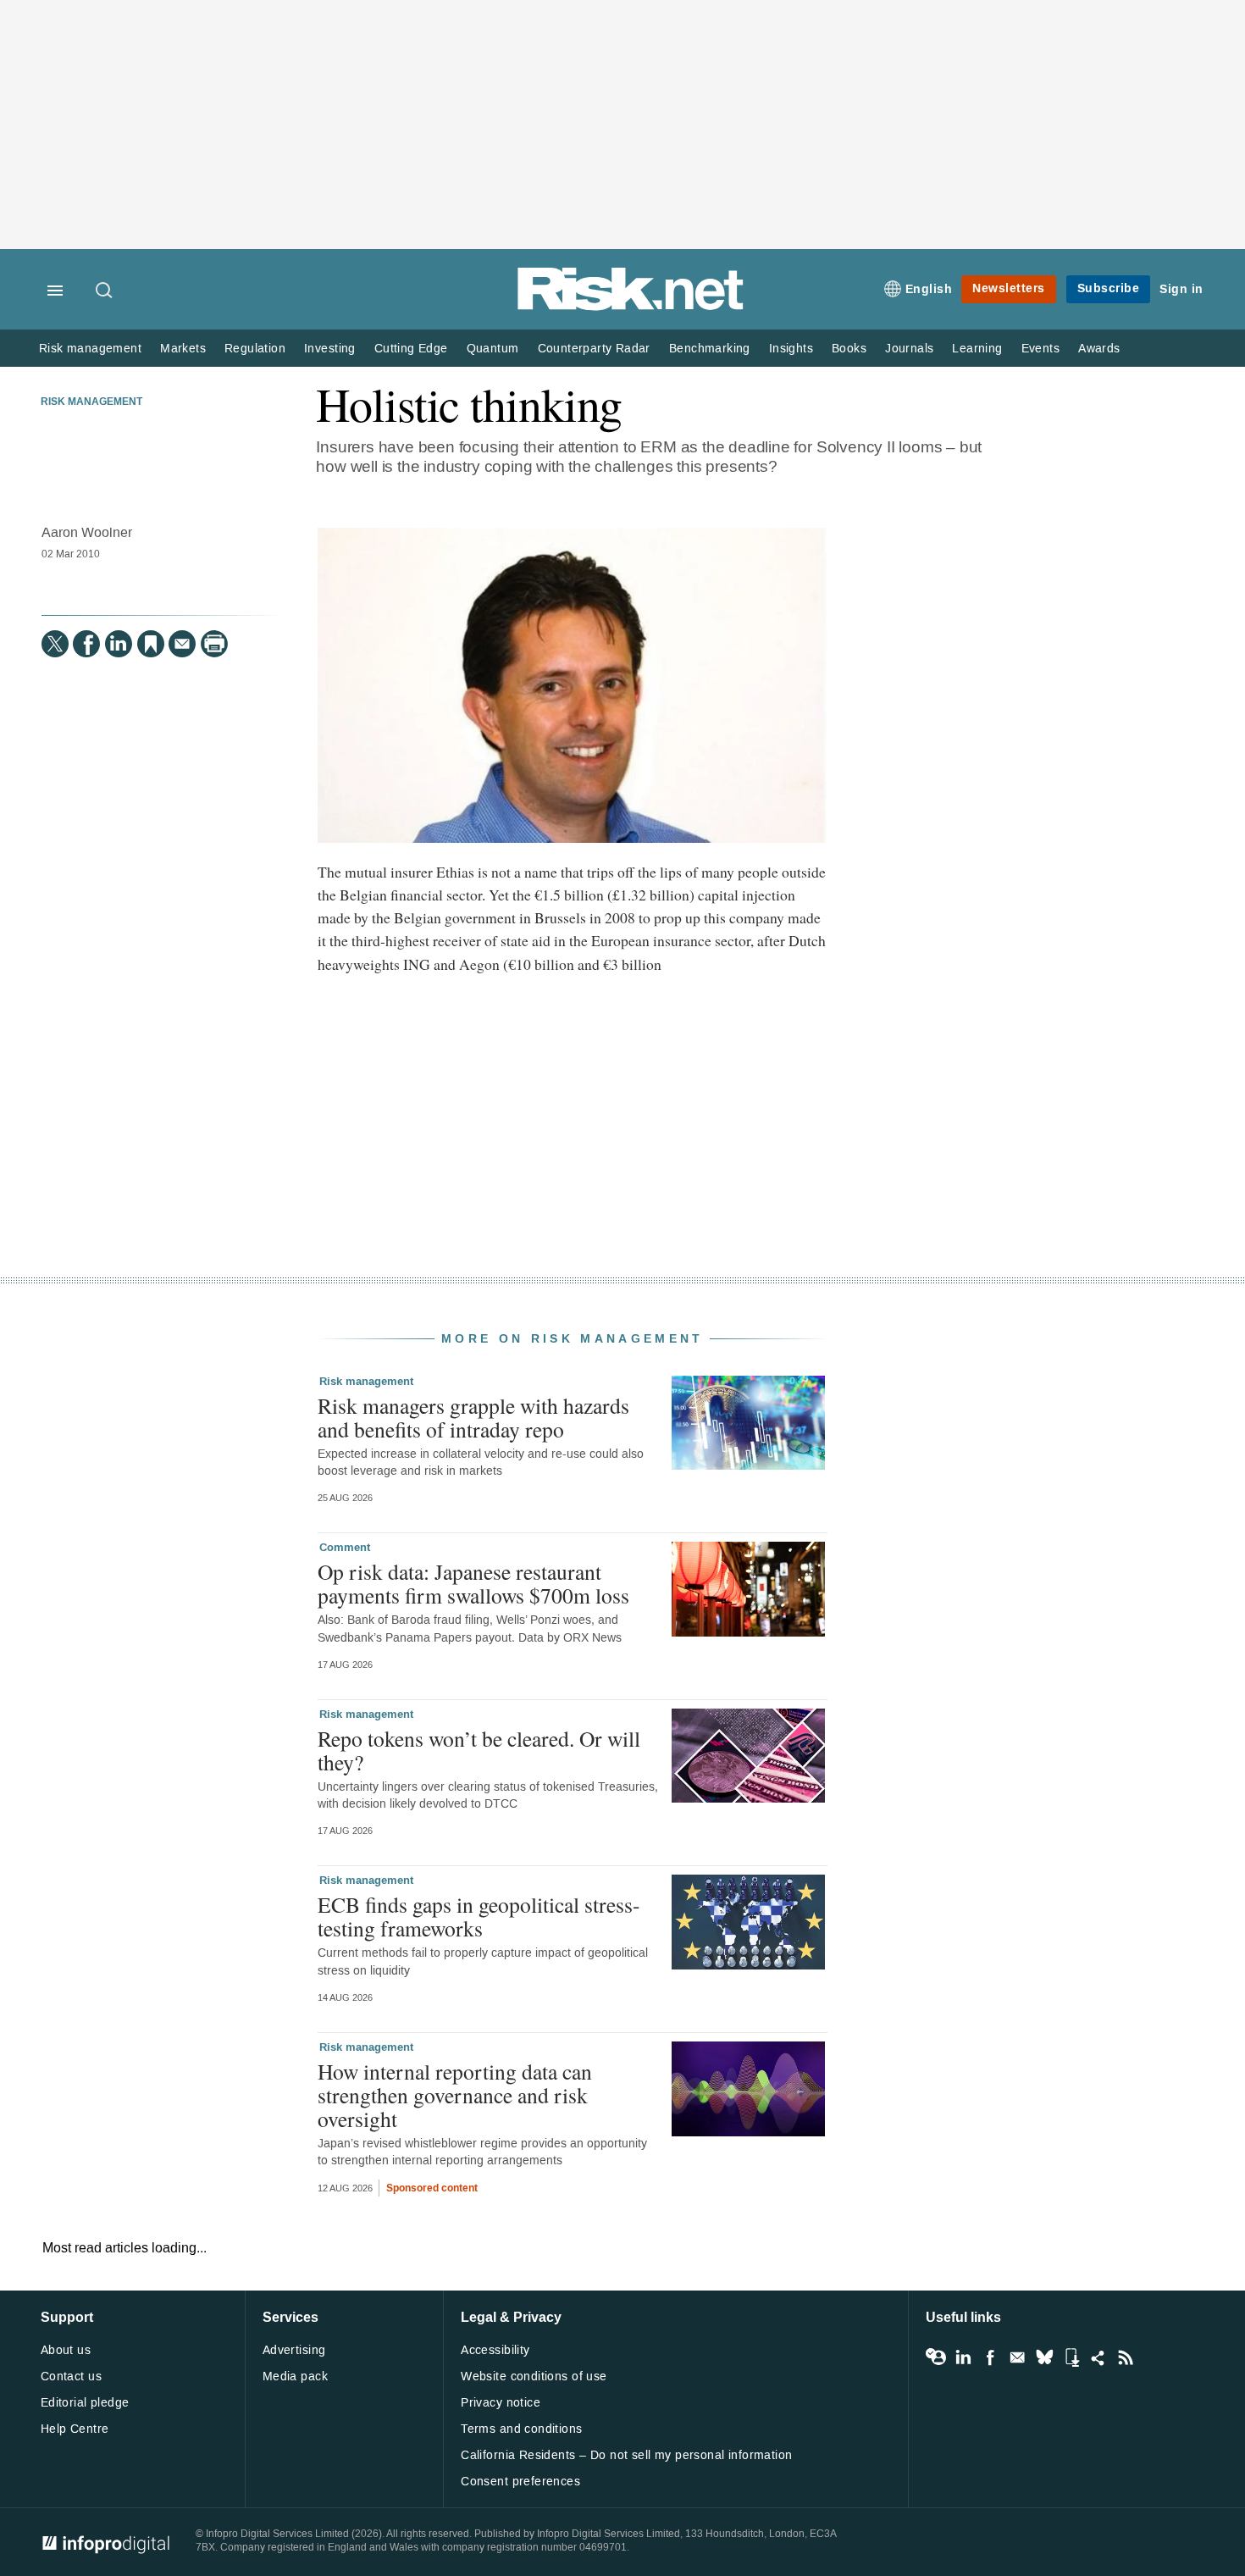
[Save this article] (151, 644)
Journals (909, 349)
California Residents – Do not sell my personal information (626, 2455)
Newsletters (1009, 288)
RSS (1126, 2357)
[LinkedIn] (119, 644)
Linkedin (963, 2357)
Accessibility (495, 2350)
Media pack (295, 2377)
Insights (791, 349)
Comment (345, 1548)
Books (849, 349)
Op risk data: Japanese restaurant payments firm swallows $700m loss (473, 1583)
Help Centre (75, 2429)
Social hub (1098, 2357)
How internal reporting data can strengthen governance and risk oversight (455, 2095)
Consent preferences (520, 2482)
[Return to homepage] (631, 307)
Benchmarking (710, 349)
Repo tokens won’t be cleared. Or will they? (479, 1750)
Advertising (294, 2350)
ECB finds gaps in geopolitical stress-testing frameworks (479, 1916)
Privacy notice (501, 2403)
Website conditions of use (534, 2377)
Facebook (990, 2357)
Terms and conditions (521, 2429)
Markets (183, 349)
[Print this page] (214, 644)
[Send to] (182, 644)
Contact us (71, 2377)
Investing (330, 349)
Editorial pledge (85, 2403)
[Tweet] (55, 644)
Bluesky (1044, 2357)
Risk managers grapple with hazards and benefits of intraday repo (473, 1417)
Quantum (493, 349)
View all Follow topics (936, 2357)
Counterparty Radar (594, 349)
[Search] (105, 291)
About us (66, 2350)
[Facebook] (86, 644)
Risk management (90, 349)
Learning (977, 349)
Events (1040, 349)
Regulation (255, 349)
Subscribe (1109, 288)
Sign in (1181, 289)
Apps (1071, 2357)
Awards (1099, 349)
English (929, 289)
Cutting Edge (411, 349)
